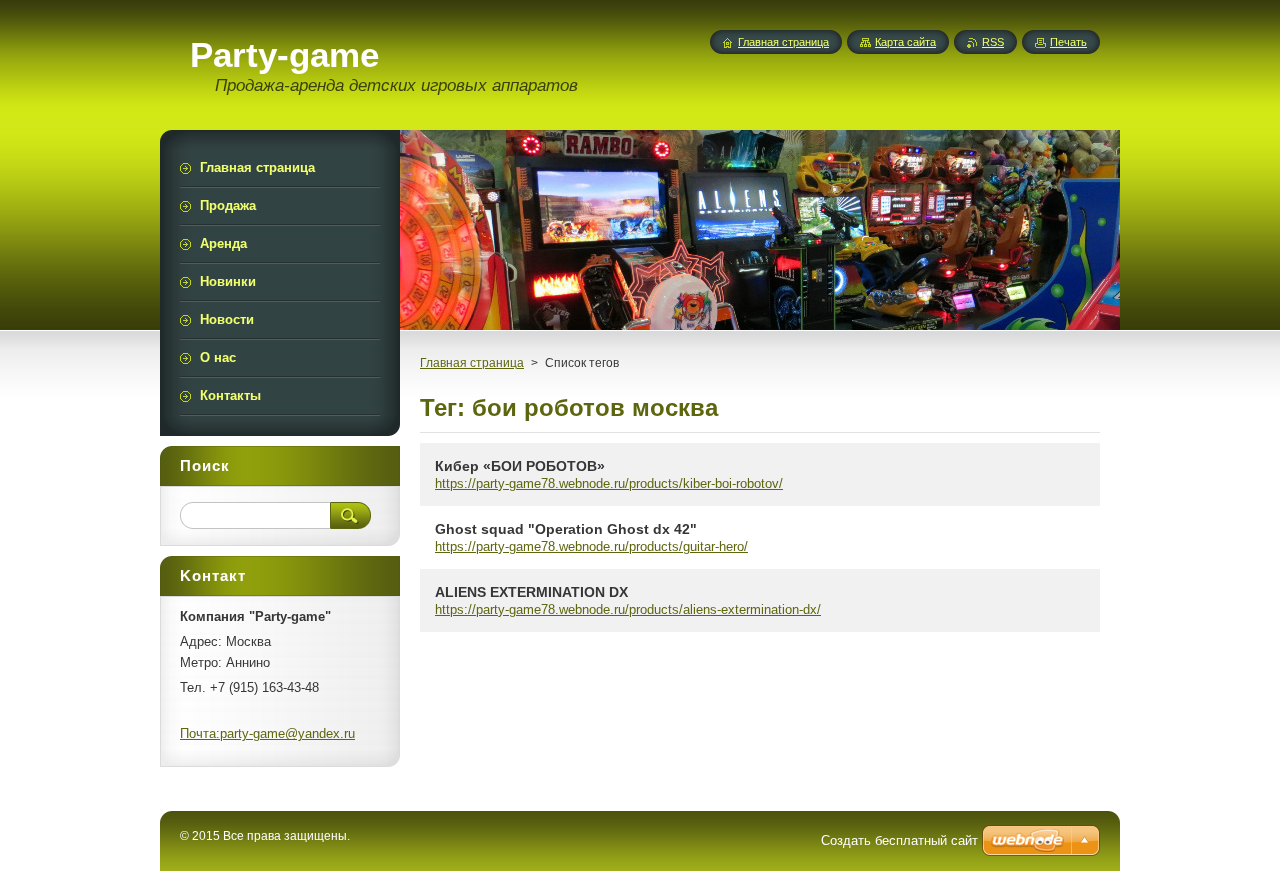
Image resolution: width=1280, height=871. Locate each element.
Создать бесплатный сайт (899, 840)
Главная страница (472, 363)
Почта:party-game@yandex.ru (267, 733)
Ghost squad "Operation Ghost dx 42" (566, 529)
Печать (1068, 42)
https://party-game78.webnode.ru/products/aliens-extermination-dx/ (628, 609)
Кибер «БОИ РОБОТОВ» (520, 466)
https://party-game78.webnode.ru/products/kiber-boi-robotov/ (609, 483)
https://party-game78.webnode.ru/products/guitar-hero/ (591, 546)
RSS (993, 42)
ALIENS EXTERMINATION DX (531, 592)
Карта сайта (905, 42)
